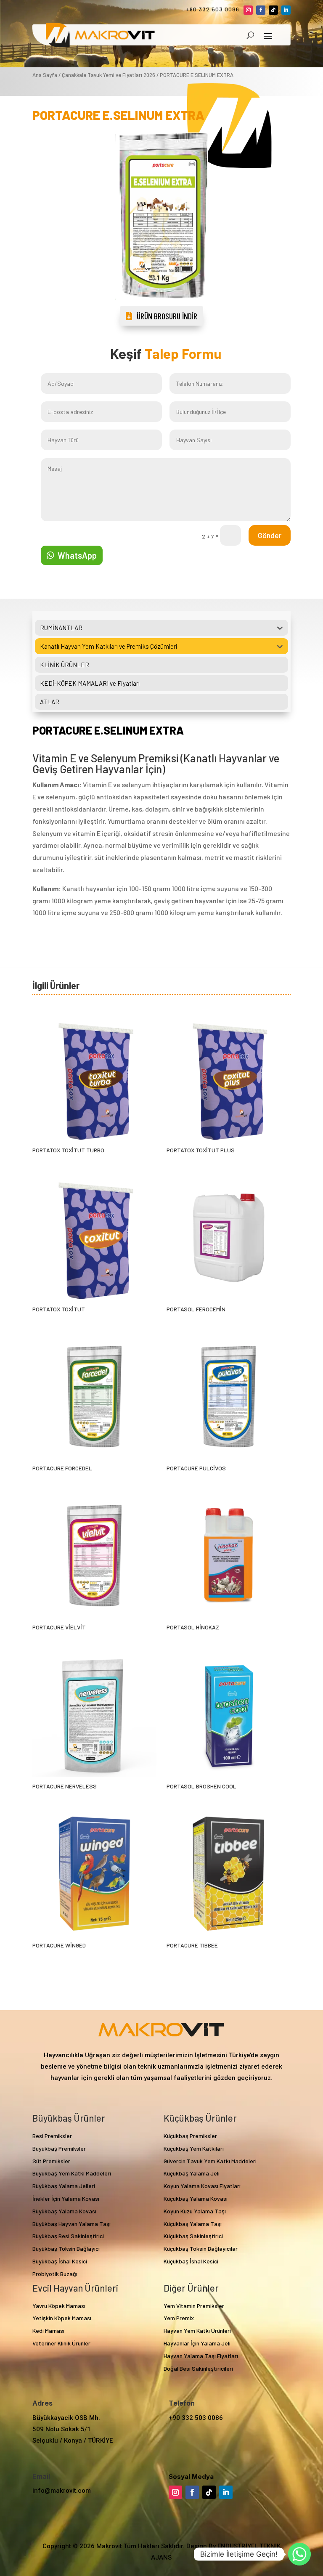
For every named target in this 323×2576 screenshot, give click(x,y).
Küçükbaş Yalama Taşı (193, 2224)
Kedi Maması (48, 2331)
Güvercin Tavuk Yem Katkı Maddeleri (210, 2161)
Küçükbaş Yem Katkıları (194, 2148)
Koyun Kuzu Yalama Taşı (195, 2211)
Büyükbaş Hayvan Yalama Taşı (71, 2224)
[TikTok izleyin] (273, 10)
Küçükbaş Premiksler (190, 2136)
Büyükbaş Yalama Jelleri (64, 2186)
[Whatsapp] (299, 2554)
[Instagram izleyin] (248, 10)
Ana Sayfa (45, 75)
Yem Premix (179, 2318)
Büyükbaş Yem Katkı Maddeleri (72, 2173)
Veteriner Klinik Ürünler (61, 2343)
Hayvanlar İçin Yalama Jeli (197, 2343)
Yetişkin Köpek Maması (62, 2318)
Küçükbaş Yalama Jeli (192, 2173)
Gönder (270, 535)
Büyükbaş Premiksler (59, 2148)
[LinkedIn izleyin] (286, 10)
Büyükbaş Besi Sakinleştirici (68, 2236)
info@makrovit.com (62, 2491)
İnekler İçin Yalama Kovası (66, 2198)
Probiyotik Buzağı (55, 2274)
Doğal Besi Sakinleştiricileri (198, 2368)
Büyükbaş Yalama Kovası (64, 2211)
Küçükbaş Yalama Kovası (196, 2198)
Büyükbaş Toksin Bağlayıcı (66, 2248)
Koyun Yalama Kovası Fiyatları (202, 2186)
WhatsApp (77, 555)
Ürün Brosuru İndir (167, 316)
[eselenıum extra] (161, 304)
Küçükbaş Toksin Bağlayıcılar (201, 2248)
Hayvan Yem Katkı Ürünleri (197, 2331)
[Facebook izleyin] (261, 10)
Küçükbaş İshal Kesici (191, 2261)
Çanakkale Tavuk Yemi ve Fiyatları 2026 (109, 75)
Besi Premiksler (52, 2136)
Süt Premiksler (51, 2161)
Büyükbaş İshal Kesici (60, 2261)
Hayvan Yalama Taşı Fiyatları (201, 2356)
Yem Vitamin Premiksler (194, 2306)
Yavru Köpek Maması (59, 2306)
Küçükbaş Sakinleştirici (193, 2236)
